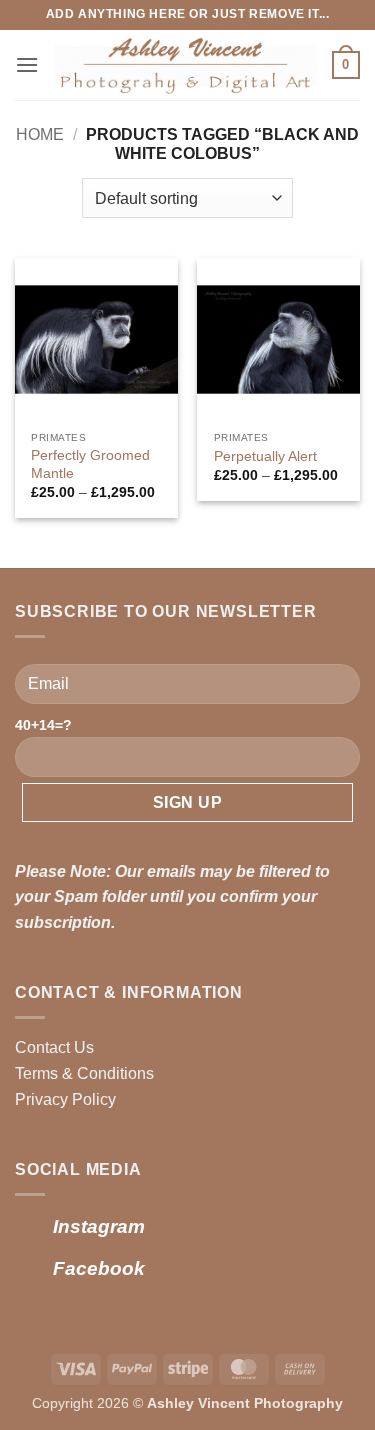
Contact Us (54, 1047)
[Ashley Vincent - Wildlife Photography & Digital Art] (185, 65)
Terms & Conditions (84, 1073)
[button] (27, 64)
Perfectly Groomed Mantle (90, 464)
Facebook (99, 1268)
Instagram (99, 1226)
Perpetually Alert (265, 456)
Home (40, 134)
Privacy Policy (65, 1099)
